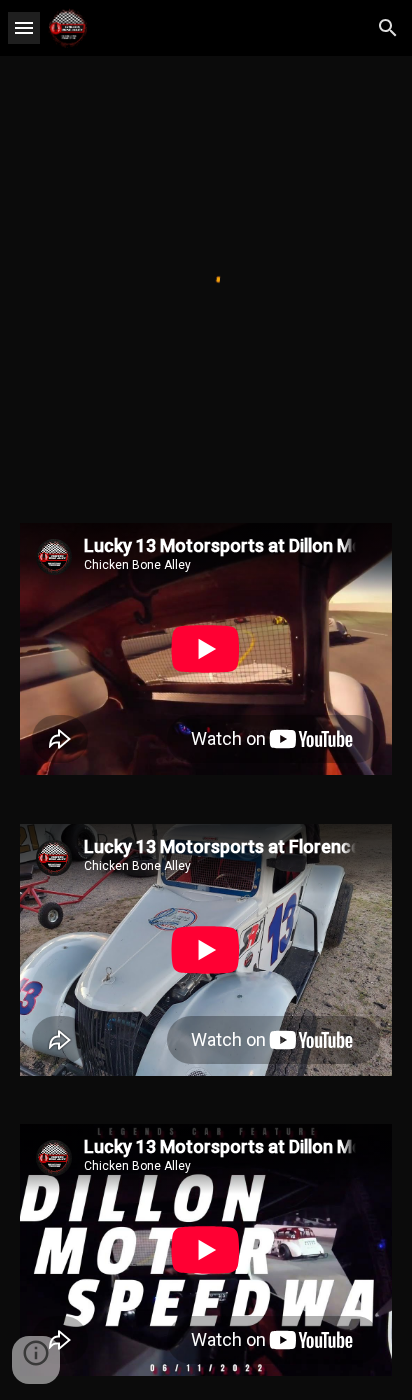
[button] (24, 27)
